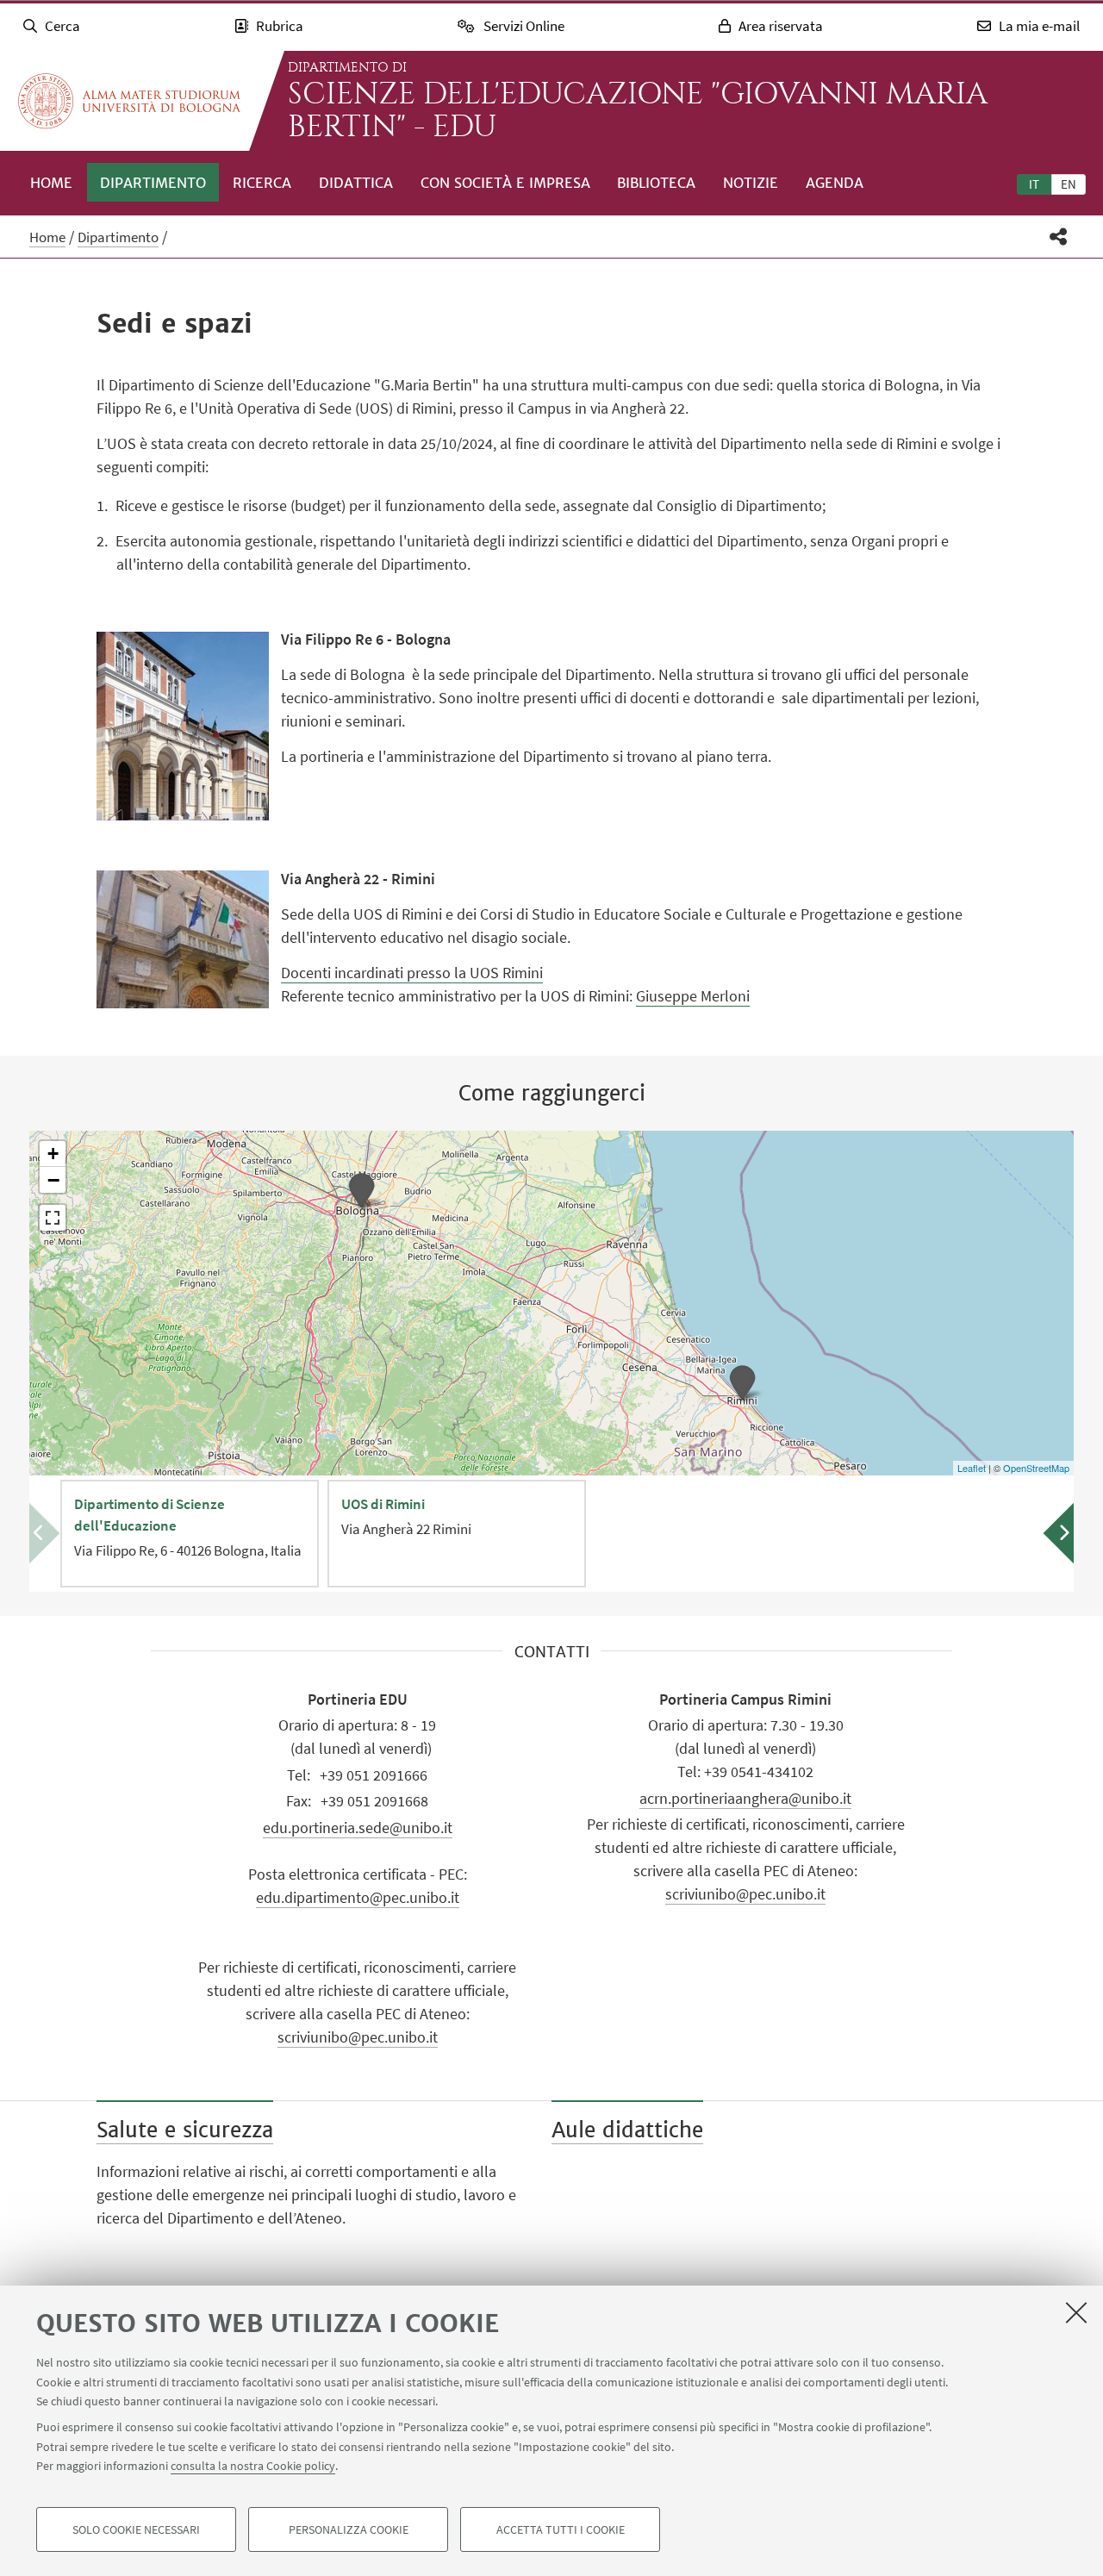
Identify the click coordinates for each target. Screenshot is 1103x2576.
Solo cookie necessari (136, 2529)
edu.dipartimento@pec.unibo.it (358, 1897)
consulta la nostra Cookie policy (253, 2466)
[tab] (1034, 184)
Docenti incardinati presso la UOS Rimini (412, 973)
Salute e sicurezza (185, 2130)
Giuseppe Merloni (693, 996)
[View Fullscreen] (53, 1218)
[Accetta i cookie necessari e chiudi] (1076, 2312)
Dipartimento (153, 183)
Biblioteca (656, 183)
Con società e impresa (505, 183)
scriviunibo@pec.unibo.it (358, 2037)
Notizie (751, 183)
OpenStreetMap (1036, 1468)
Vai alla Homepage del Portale (129, 101)
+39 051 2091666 (374, 1775)
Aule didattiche (627, 2130)
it (1034, 184)
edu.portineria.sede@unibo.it (358, 1828)
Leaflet (972, 1468)
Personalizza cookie (349, 2529)
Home (51, 183)
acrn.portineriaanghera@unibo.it (745, 1798)
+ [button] (53, 1154)
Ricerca (262, 183)
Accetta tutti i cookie (561, 2529)
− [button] (53, 1180)
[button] (1059, 237)
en (1069, 184)
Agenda (835, 183)
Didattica (356, 183)
